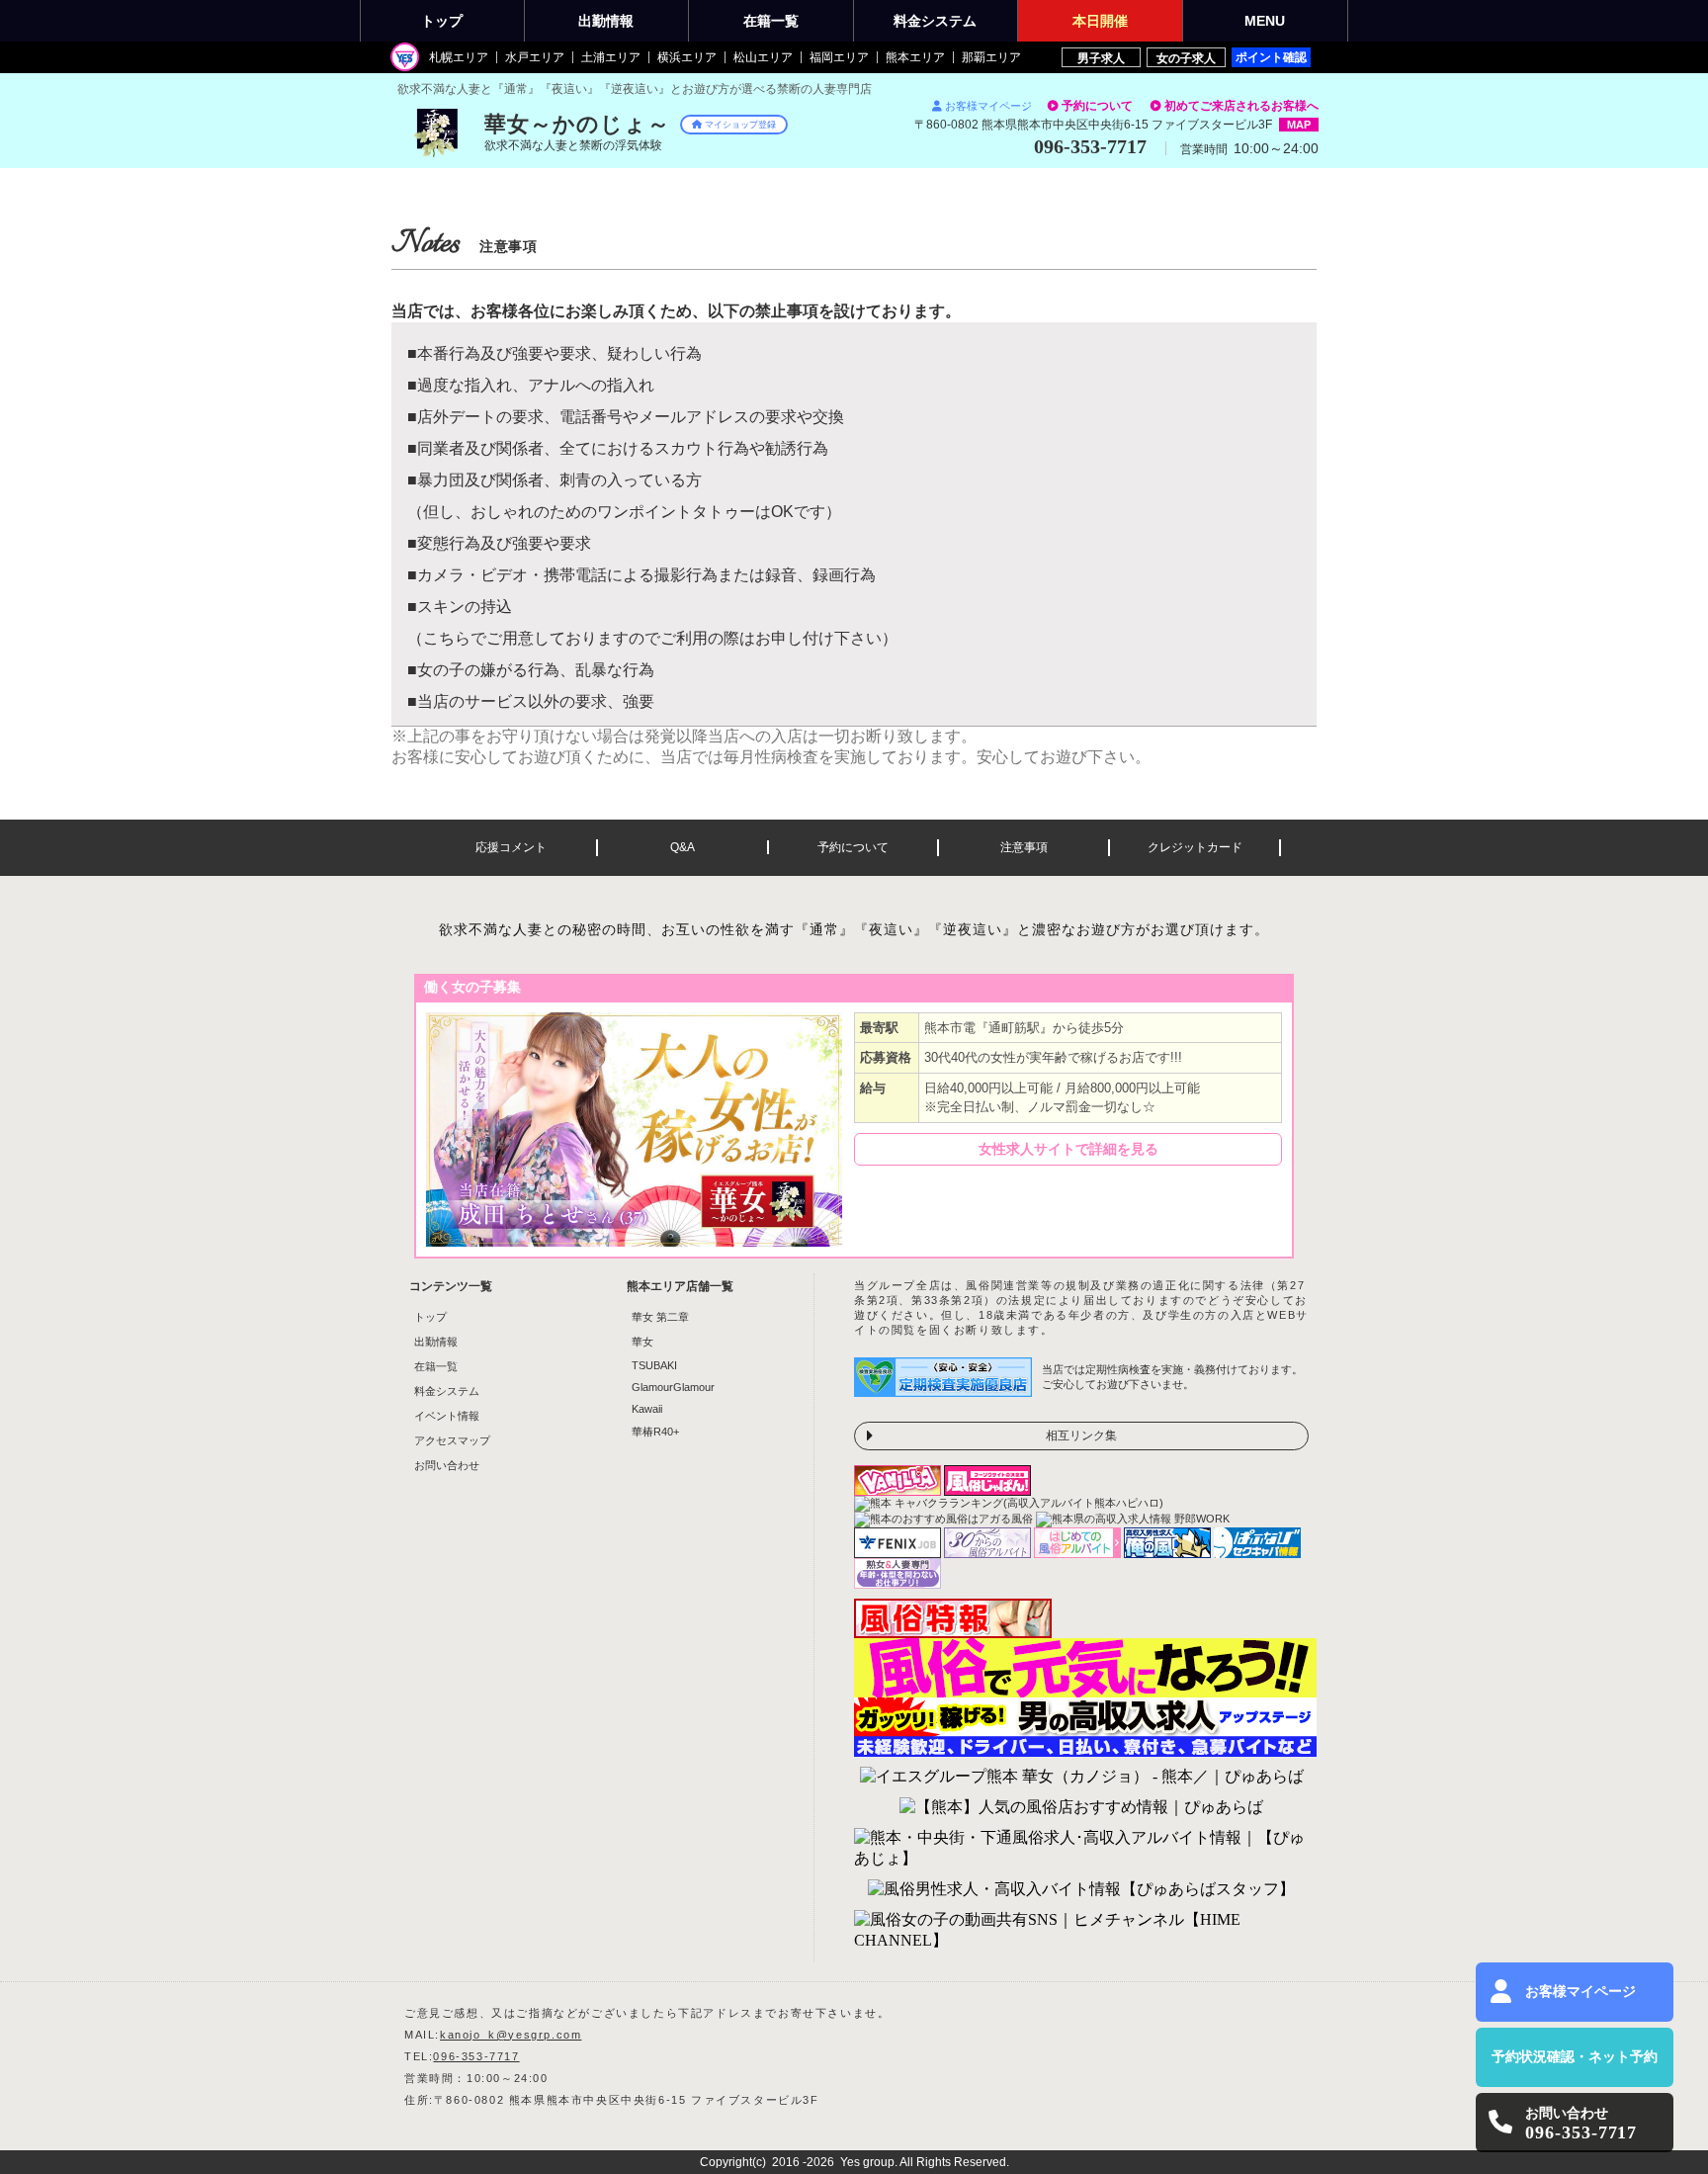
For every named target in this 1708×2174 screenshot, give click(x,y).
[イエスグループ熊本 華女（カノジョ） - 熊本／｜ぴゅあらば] (1082, 1777)
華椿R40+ (655, 1432)
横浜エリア (687, 57)
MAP (1299, 125)
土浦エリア (611, 57)
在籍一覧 (436, 1366)
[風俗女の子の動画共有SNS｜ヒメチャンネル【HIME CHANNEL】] (1081, 1931)
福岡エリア (839, 57)
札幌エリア (459, 57)
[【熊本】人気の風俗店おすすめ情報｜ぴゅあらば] (1081, 1808)
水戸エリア (535, 57)
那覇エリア (991, 57)
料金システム (447, 1391)
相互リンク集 (1081, 1435)
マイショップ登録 (740, 125)
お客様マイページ (988, 106)
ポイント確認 (1271, 57)
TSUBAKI (654, 1365)
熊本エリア (915, 57)
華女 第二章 (660, 1317)
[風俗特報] (953, 1632)
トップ (442, 21)
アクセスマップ (452, 1440)
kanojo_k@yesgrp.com (511, 2035)
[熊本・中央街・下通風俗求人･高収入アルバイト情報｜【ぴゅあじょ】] (1081, 1849)
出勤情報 (436, 1342)
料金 (935, 21)
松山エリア (763, 57)
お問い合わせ (447, 1465)
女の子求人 (1186, 58)
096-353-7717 (476, 2056)
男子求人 (1101, 58)
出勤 (606, 21)
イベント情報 (447, 1416)
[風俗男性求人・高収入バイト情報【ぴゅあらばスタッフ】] (1081, 1890)
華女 (642, 1342)
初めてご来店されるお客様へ (1241, 106)
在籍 (771, 21)
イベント (1100, 21)
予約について (1097, 106)
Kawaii (647, 1409)
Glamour (673, 1387)
